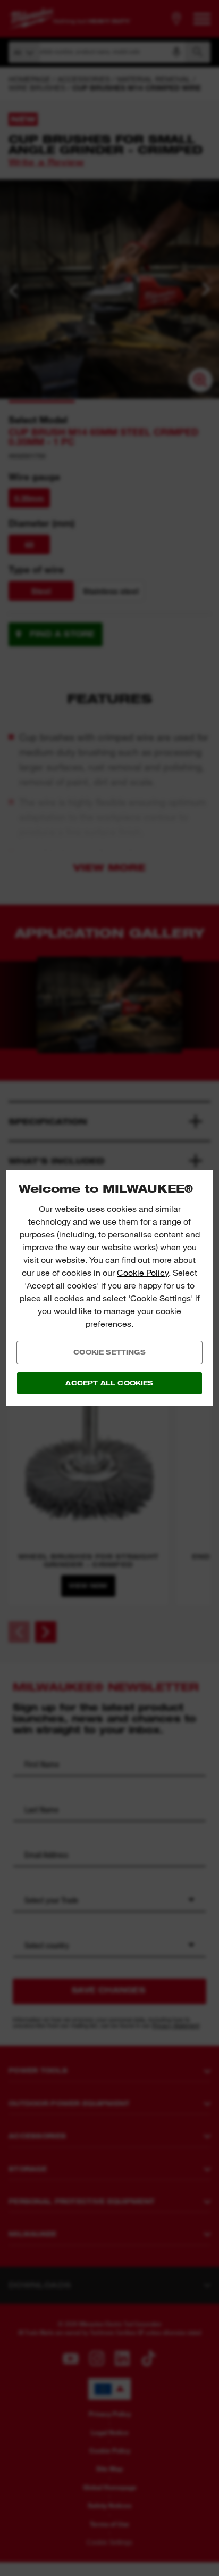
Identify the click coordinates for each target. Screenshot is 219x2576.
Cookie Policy (143, 1273)
